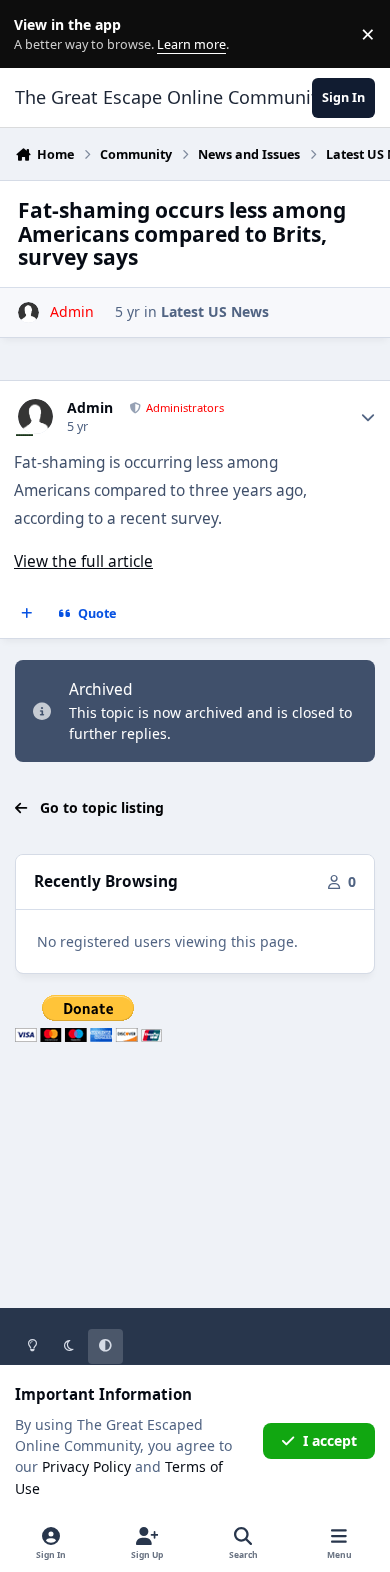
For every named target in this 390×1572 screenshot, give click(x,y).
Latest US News (215, 311)
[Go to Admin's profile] (28, 312)
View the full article (83, 561)
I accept (330, 1440)
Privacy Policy (86, 1466)
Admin (90, 408)
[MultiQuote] (27, 614)
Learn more (38, 34)
